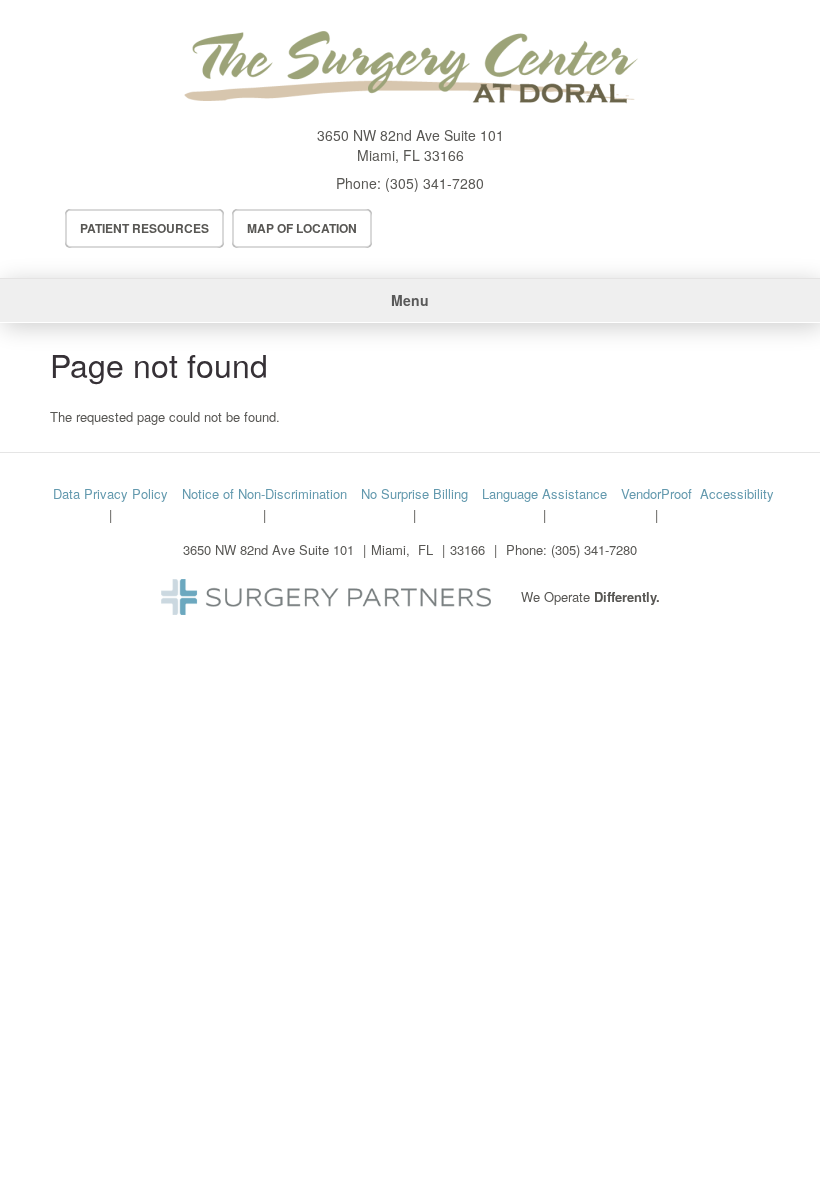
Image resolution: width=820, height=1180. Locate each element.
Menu (410, 300)
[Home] (410, 67)
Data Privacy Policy (110, 493)
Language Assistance (544, 493)
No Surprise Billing (414, 493)
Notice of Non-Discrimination (264, 493)
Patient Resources (144, 228)
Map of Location (302, 228)
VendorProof (656, 493)
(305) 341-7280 (434, 183)
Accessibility (737, 493)
